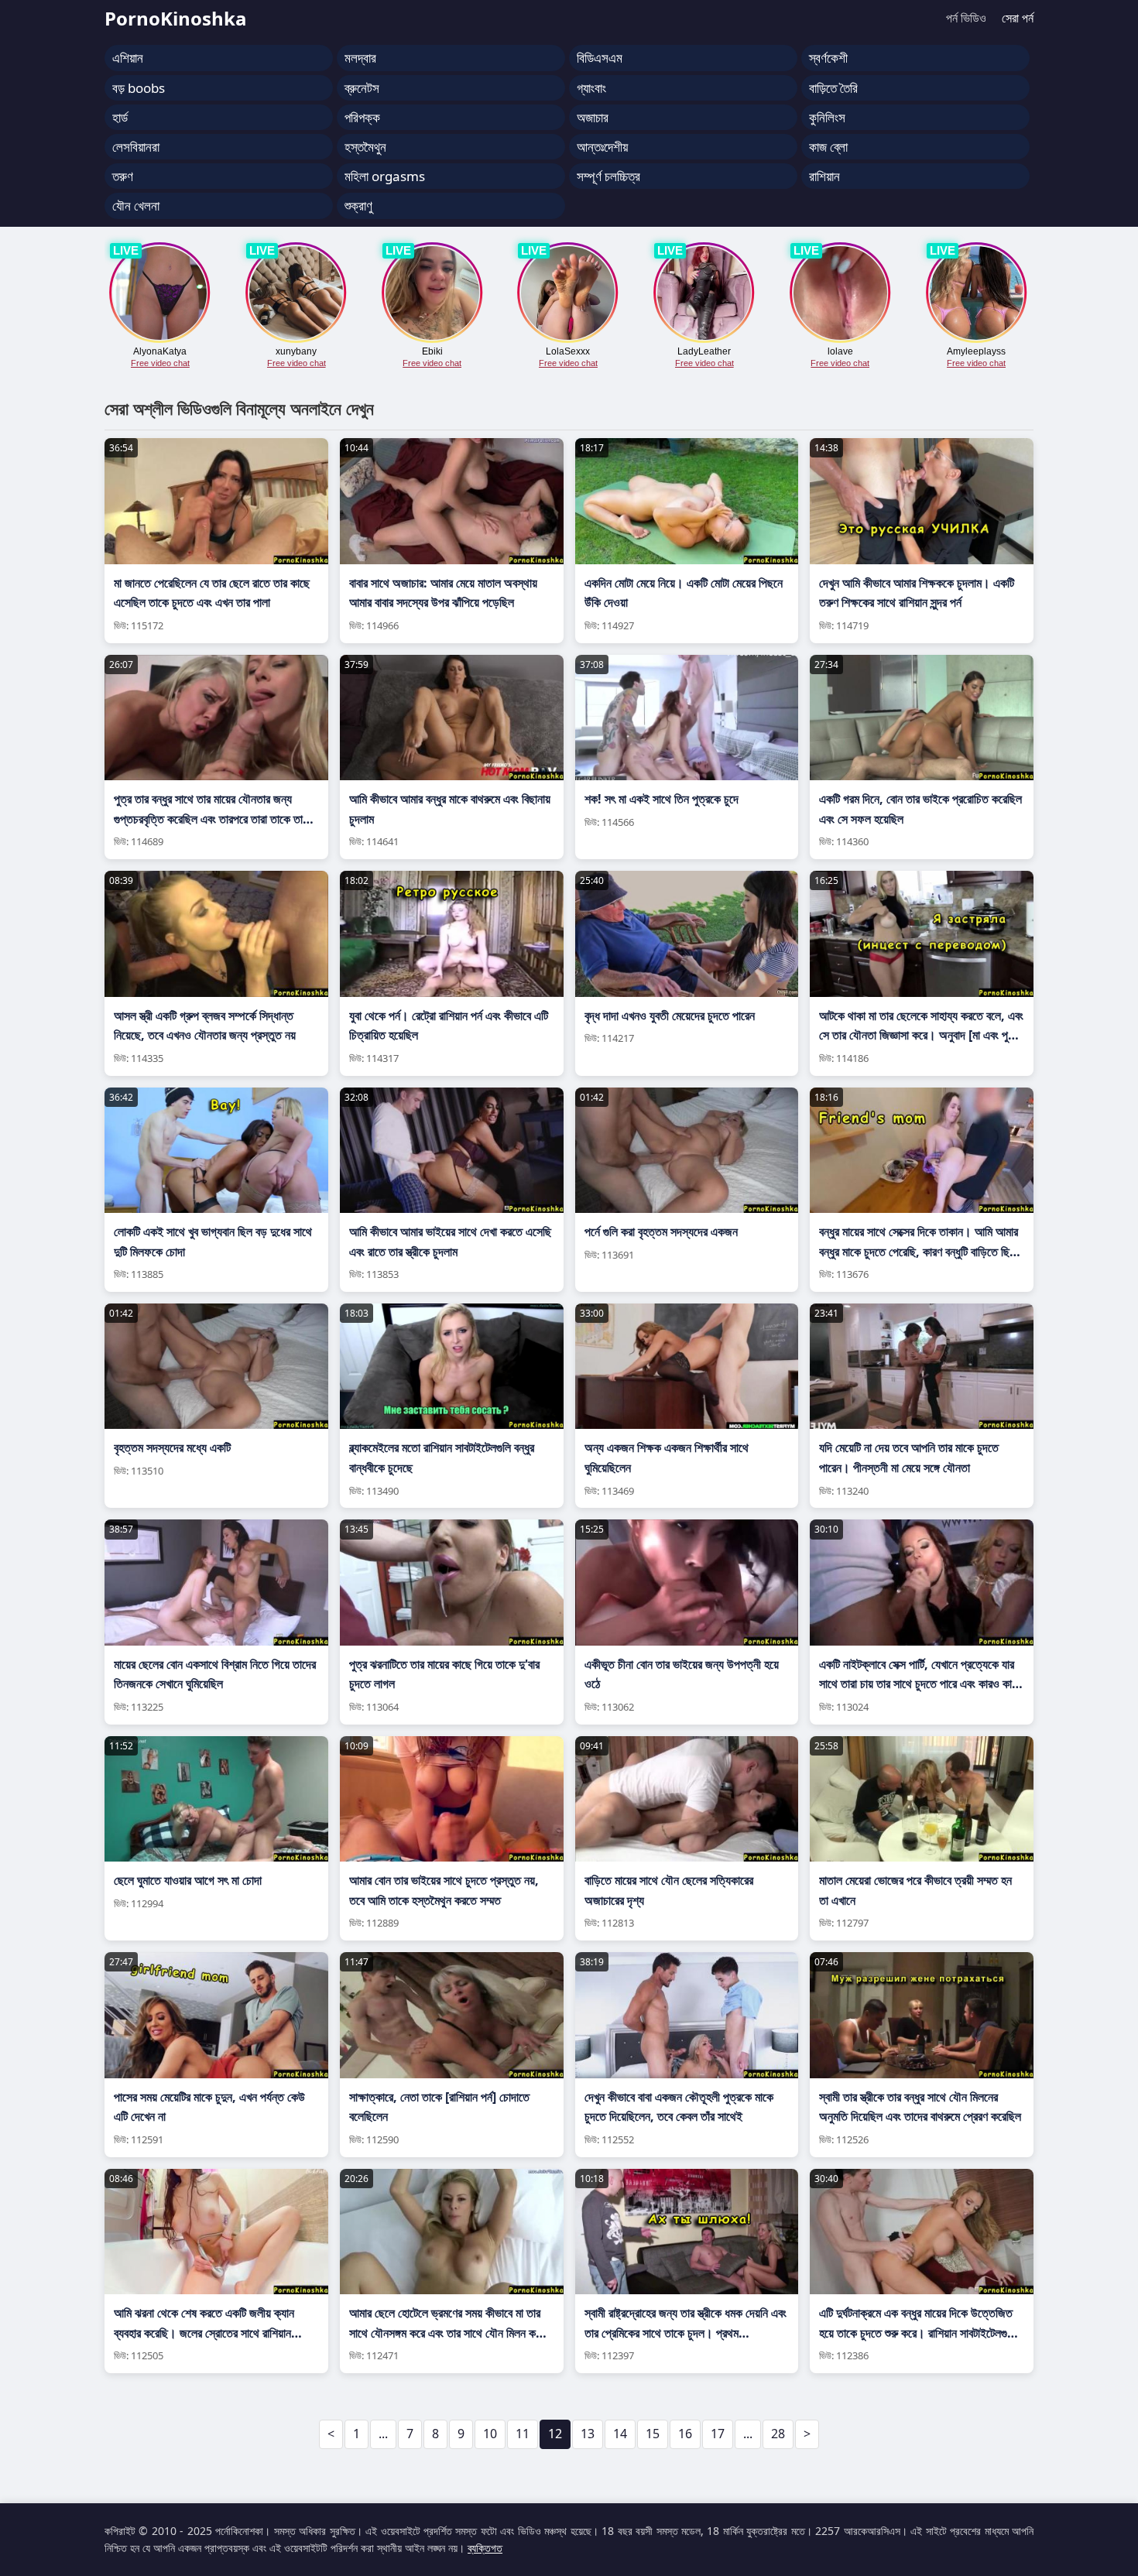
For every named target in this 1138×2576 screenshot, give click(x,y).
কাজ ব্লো (828, 147)
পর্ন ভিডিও (966, 18)
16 (685, 2434)
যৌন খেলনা (136, 206)
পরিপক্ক (362, 117)
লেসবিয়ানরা (136, 147)
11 (523, 2434)
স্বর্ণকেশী (828, 58)
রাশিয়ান (824, 176)
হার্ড (120, 117)
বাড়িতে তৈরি (833, 88)
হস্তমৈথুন (365, 147)
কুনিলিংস (827, 117)
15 (653, 2434)
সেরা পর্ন (1018, 18)
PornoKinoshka (176, 18)
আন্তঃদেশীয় (602, 147)
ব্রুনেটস (362, 88)
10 (490, 2434)
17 (718, 2434)
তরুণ (123, 176)
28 (778, 2434)
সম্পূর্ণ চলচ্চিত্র (608, 176)
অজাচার (593, 117)
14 (620, 2434)
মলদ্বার (360, 58)
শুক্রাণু (358, 206)
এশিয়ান (128, 58)
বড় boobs (139, 88)
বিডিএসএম (600, 58)
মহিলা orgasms (385, 176)
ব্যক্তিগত (485, 2548)
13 (588, 2434)
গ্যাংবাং (591, 88)
